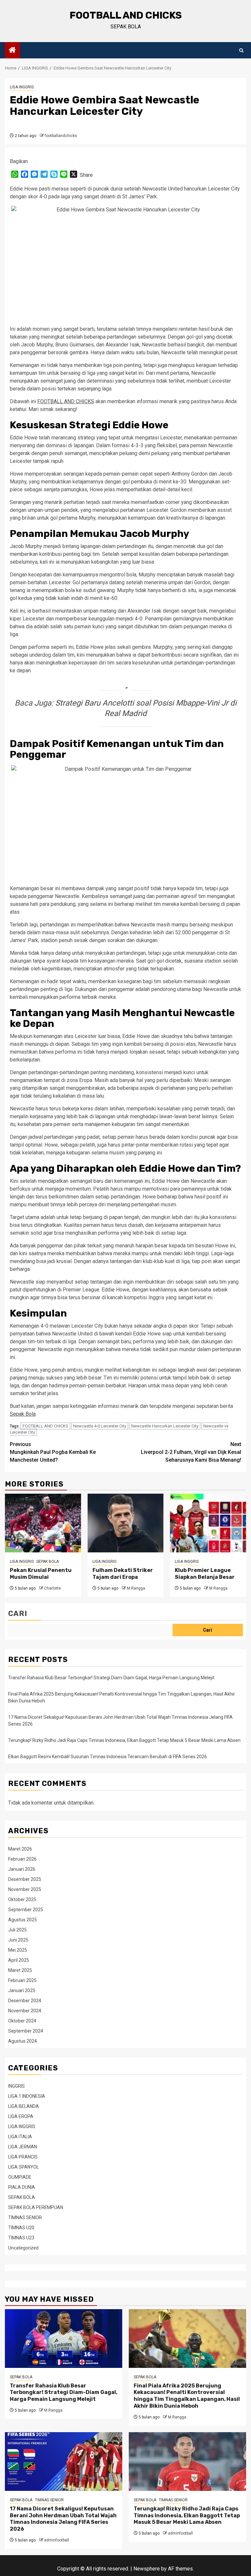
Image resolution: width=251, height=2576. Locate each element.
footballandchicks (61, 136)
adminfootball (57, 2540)
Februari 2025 (22, 1980)
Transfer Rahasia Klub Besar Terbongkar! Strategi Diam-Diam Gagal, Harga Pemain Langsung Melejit (111, 1678)
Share (86, 175)
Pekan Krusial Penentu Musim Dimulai (41, 1574)
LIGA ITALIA (20, 2137)
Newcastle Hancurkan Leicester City (165, 1426)
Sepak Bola (23, 1414)
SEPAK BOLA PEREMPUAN (36, 2207)
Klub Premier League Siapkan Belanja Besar (205, 1574)
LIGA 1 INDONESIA (27, 2096)
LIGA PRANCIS (23, 2157)
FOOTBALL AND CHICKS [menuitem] (66, 401)
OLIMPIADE (20, 2177)
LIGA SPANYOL (24, 2167)
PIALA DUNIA (22, 2187)
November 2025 (25, 1889)
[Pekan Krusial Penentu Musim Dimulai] (43, 1523)
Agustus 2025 (23, 1920)
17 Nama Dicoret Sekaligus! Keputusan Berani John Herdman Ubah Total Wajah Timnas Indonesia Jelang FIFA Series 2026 (63, 2519)
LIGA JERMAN (23, 2147)
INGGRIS (17, 2086)
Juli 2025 (17, 1930)
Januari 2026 (22, 1869)
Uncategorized (23, 2248)
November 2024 (25, 2011)
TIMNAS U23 (21, 2238)
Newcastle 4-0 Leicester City (100, 1426)
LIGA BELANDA (24, 2106)
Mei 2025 (18, 1950)
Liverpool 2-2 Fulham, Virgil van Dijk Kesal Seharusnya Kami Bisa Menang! (191, 1452)
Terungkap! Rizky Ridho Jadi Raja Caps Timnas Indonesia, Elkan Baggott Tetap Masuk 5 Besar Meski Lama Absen (124, 1740)
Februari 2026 (22, 1859)
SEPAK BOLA (48, 1562)
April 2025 (19, 1960)
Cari (18, 1614)
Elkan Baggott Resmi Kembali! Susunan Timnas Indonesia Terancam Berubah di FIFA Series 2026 (108, 1757)
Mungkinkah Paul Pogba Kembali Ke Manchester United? (53, 1452)
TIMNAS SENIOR (25, 2218)
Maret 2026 (20, 1849)
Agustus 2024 (23, 2041)
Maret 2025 (20, 1970)
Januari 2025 (22, 1990)
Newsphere (147, 2569)
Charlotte (52, 1588)
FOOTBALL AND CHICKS (126, 15)
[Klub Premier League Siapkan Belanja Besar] (208, 1523)
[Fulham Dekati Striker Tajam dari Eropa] (126, 1523)
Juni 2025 (18, 1940)
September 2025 (26, 1910)
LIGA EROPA (21, 2116)
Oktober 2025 (22, 1899)
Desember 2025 (25, 1879)
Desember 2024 (25, 2001)
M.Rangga (136, 1588)
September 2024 (26, 2031)
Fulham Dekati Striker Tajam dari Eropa (123, 1574)
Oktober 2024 (22, 2021)
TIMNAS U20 (21, 2228)
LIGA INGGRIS (22, 87)
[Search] (241, 50)
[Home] (12, 51)
